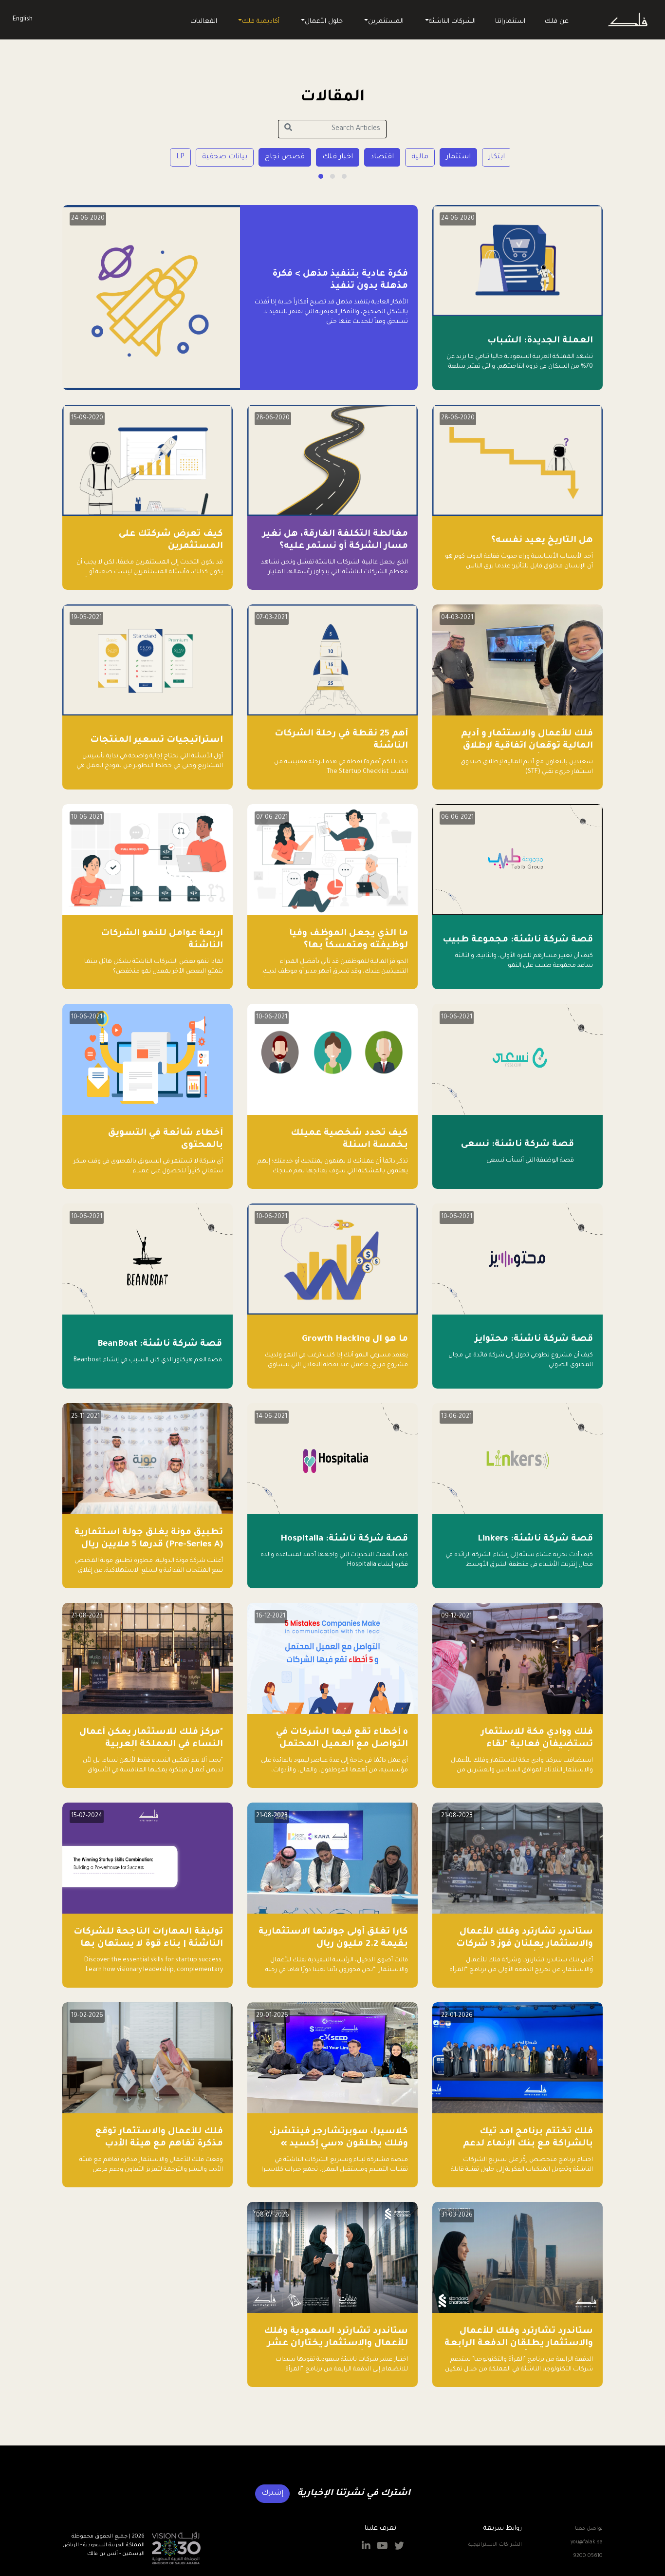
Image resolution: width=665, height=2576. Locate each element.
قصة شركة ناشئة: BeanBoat (160, 1344)
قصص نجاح (285, 157)
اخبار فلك (338, 157)
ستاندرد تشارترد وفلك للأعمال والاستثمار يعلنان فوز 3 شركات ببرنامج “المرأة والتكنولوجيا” (525, 1944)
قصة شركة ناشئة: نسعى (517, 1145)
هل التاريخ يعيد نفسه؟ (542, 541)
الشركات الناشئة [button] (452, 22)
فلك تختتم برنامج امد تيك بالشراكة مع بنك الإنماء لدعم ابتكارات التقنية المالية (528, 2144)
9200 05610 (588, 2556)
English (23, 19)
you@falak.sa (587, 2542)
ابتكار (497, 157)
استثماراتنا (510, 22)
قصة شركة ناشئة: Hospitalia (344, 1539)
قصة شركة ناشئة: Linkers (535, 1539)
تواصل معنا (589, 2529)
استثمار (458, 157)
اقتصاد (382, 157)
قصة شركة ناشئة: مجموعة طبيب (518, 940)
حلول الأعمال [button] (324, 22)
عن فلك (557, 22)
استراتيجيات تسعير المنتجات (157, 740)
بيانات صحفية (225, 157)
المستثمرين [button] (386, 22)
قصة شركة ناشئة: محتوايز (534, 1339)
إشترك (272, 2494)
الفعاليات (204, 22)
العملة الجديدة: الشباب (540, 341)
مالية (420, 157)
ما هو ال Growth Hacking (355, 1339)
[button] (344, 176)
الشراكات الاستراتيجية (495, 2545)
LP (180, 157)
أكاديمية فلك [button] (261, 22)
